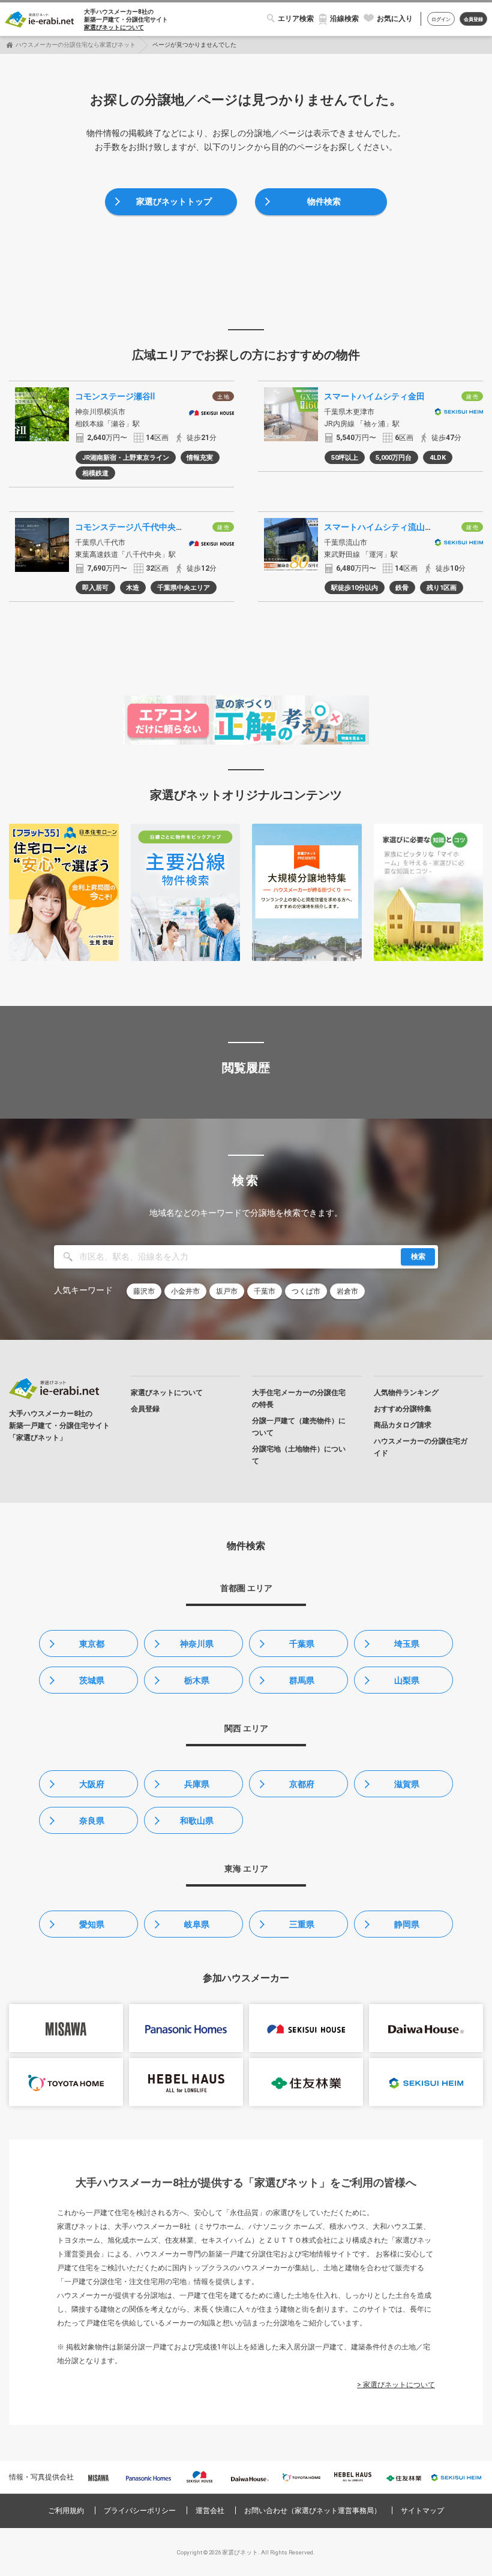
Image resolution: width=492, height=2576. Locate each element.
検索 (418, 1257)
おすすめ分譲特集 (403, 1409)
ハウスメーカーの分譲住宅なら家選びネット (76, 45)
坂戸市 (227, 1291)
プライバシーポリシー (140, 2511)
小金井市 (185, 1291)
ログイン (441, 19)
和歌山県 (197, 1821)
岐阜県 (197, 1924)
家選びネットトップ (174, 201)
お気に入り (395, 19)
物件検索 (324, 201)
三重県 (302, 1924)
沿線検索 (344, 19)
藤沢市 (144, 1291)
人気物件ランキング (406, 1393)
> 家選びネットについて (396, 2385)
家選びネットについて (114, 27)
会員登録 (473, 19)
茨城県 (92, 1680)
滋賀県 (407, 1784)
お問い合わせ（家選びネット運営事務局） (313, 2511)
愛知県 (92, 1924)
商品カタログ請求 (403, 1425)
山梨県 (407, 1680)
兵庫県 (197, 1784)
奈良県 (92, 1821)
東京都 (92, 1644)
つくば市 (306, 1291)
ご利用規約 (66, 2511)
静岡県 (407, 1924)
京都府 (302, 1784)
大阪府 (92, 1784)
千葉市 (265, 1291)
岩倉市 (347, 1291)
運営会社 (210, 2511)
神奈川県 (197, 1644)
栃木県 (197, 1680)
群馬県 (302, 1680)
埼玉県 (407, 1644)
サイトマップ (422, 2511)
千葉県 (302, 1644)
